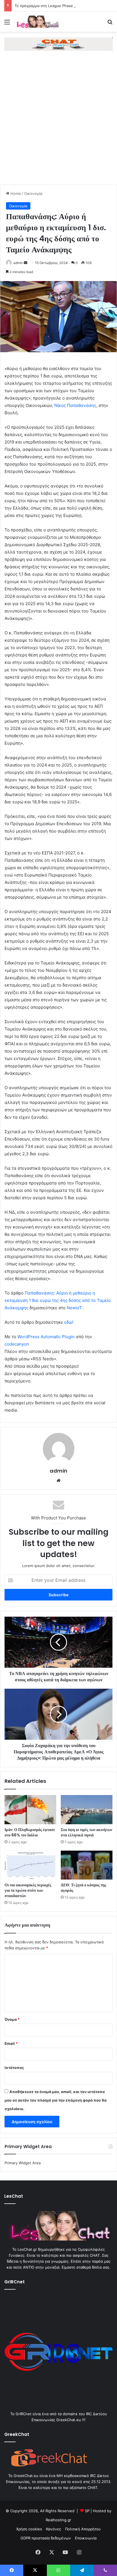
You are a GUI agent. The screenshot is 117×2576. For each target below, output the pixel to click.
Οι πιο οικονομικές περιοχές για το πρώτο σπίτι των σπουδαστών (28, 1890)
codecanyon (17, 1344)
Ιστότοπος (14, 2068)
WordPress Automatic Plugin (46, 1337)
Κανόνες (54, 2529)
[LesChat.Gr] (37, 22)
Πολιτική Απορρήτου (83, 2529)
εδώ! (69, 1322)
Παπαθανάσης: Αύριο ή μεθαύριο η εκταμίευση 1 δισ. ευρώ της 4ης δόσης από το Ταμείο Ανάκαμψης (58, 1300)
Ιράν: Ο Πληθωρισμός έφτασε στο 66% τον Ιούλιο (30, 1832)
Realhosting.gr (58, 2520)
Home (15, 193)
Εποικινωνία (86, 2538)
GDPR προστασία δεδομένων (46, 2538)
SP (87, 2511)
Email (11, 2043)
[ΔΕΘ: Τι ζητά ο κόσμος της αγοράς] (87, 1865)
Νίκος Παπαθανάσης (75, 405)
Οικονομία (33, 193)
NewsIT (74, 1308)
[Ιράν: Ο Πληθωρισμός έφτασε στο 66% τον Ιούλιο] (30, 1810)
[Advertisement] (58, 123)
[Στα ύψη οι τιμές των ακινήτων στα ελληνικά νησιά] (87, 1810)
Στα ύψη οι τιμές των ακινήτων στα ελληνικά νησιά (86, 1832)
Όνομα (12, 2019)
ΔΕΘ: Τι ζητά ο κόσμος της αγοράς (83, 1888)
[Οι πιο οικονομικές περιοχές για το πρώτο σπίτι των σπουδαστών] (30, 1865)
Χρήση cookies (29, 2529)
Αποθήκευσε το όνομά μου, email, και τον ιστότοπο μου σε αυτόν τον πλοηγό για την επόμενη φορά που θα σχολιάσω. (56, 2100)
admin (18, 263)
